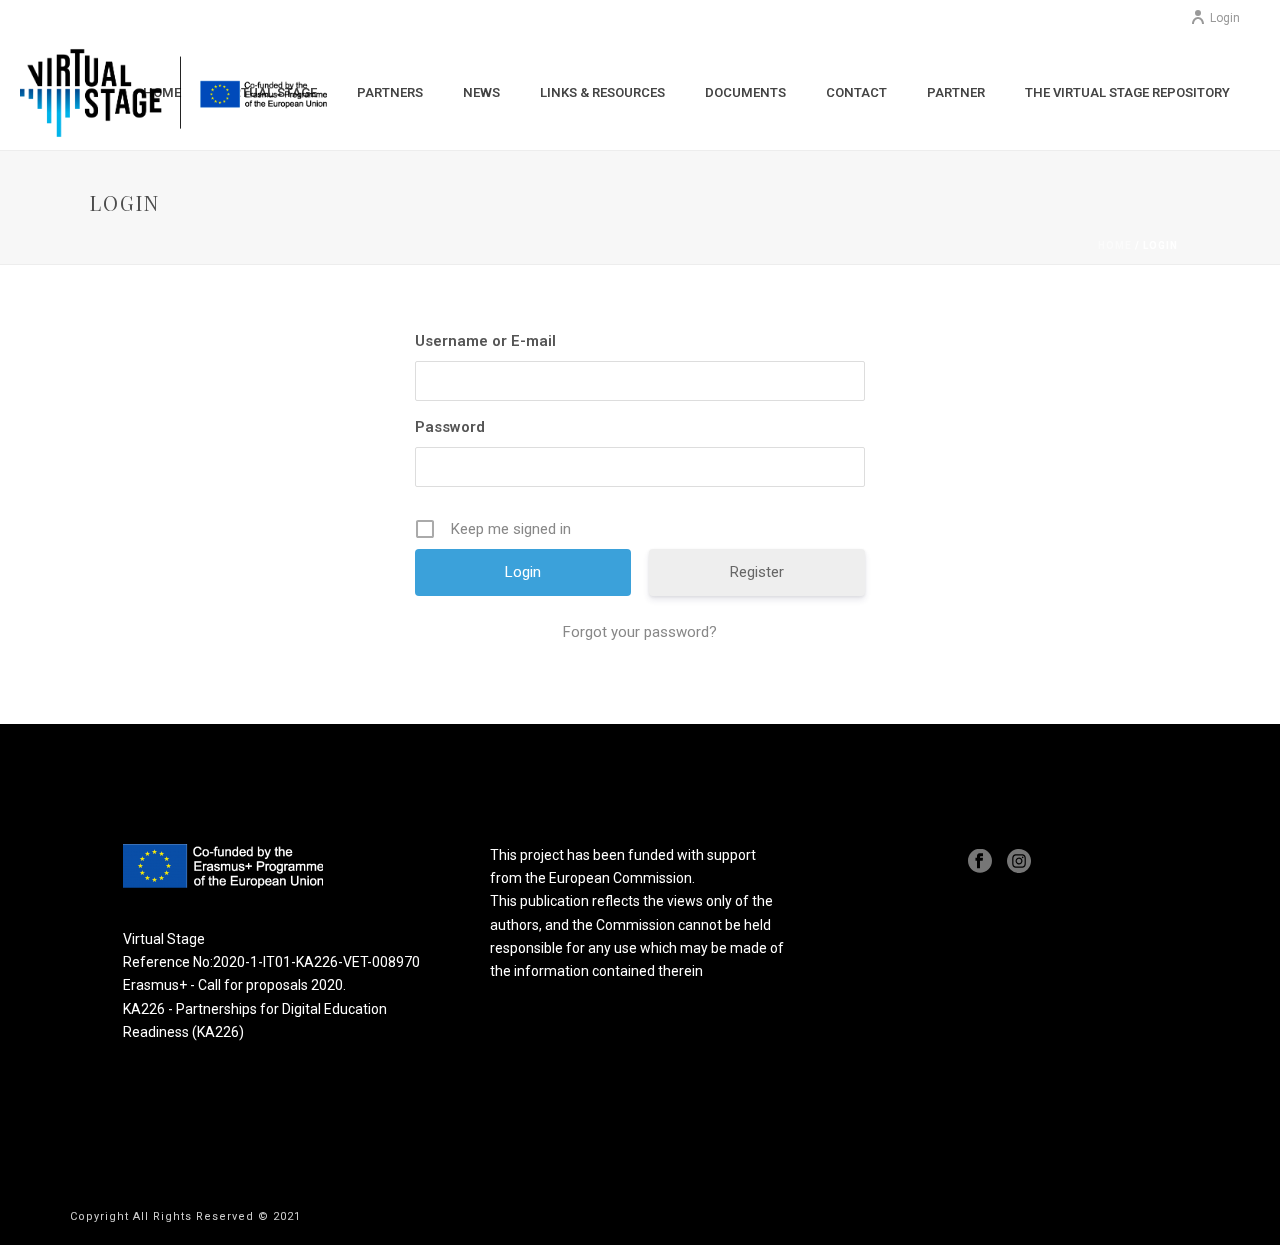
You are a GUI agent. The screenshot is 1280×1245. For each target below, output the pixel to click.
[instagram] (1019, 862)
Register (757, 572)
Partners (390, 92)
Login (1225, 18)
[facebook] (980, 862)
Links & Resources (602, 92)
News (481, 92)
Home (1115, 245)
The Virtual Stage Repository (1127, 92)
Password (450, 427)
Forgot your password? (640, 632)
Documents (745, 92)
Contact (856, 92)
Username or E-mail (485, 341)
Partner (956, 92)
